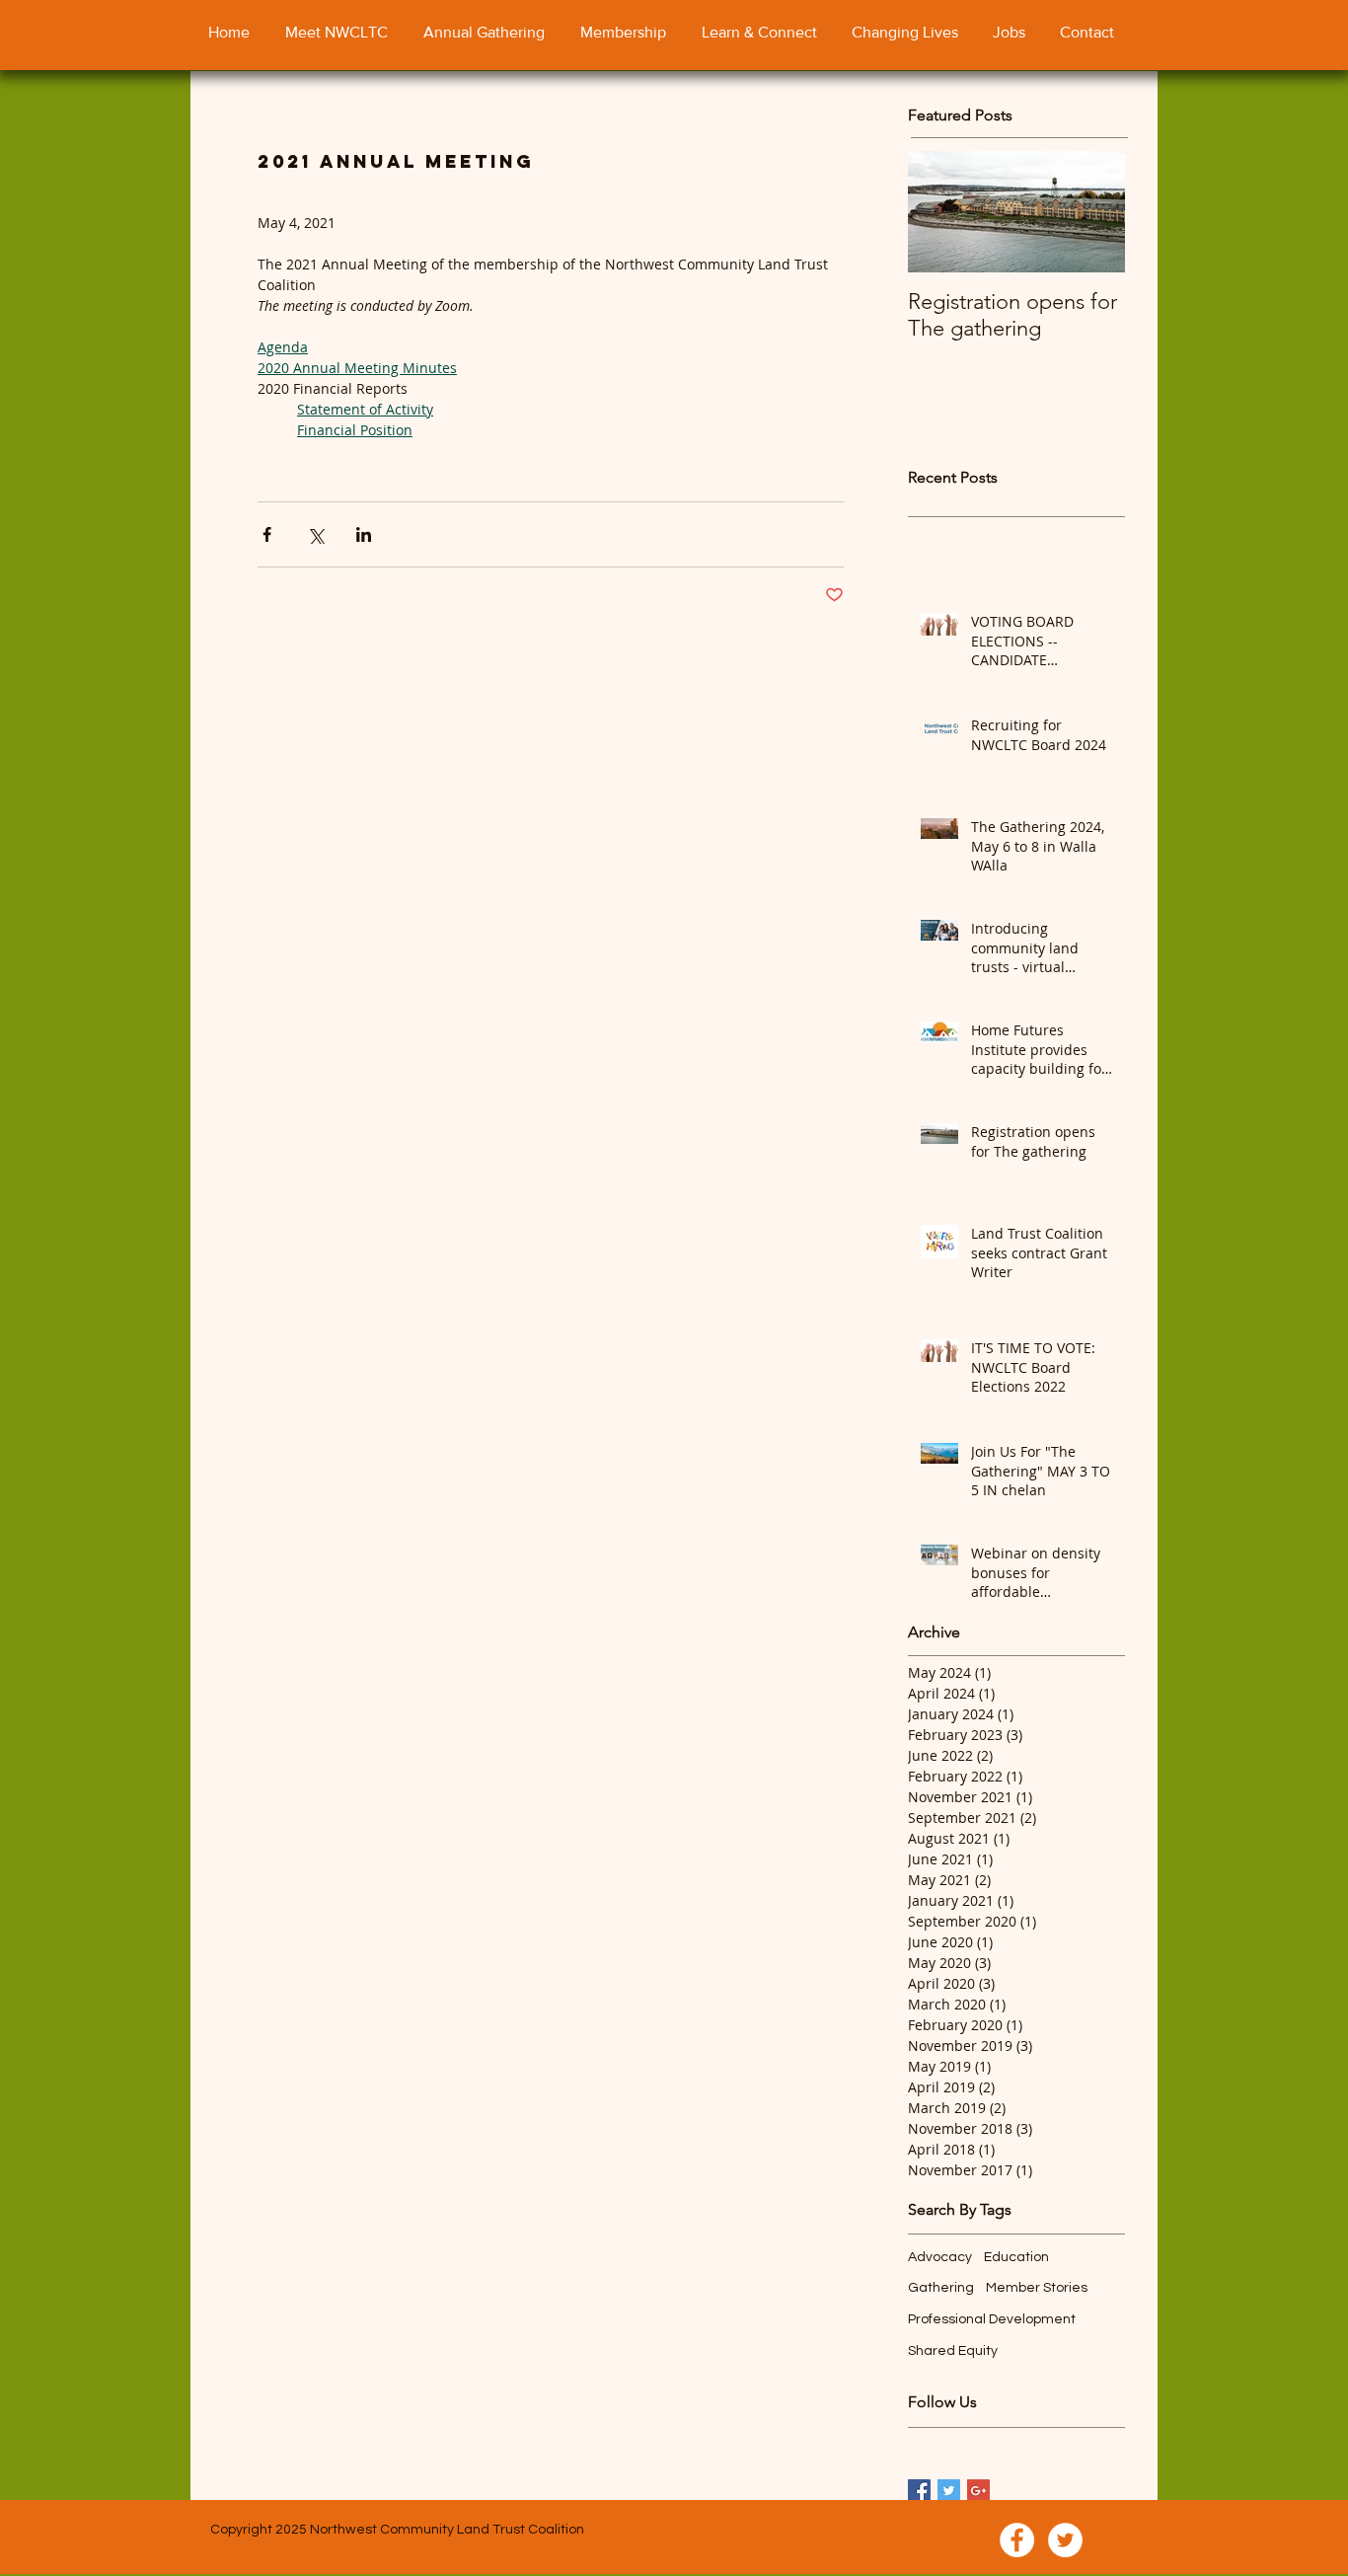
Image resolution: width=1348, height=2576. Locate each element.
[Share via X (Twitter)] (315, 534)
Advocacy (940, 2257)
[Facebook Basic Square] (919, 2491)
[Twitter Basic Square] (949, 2491)
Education (1016, 2257)
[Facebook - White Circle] (1017, 2540)
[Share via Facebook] (267, 534)
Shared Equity (953, 2351)
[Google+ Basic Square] (978, 2491)
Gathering (941, 2288)
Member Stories (1037, 2288)
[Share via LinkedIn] (364, 534)
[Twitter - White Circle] (1065, 2540)
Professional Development (992, 2319)
